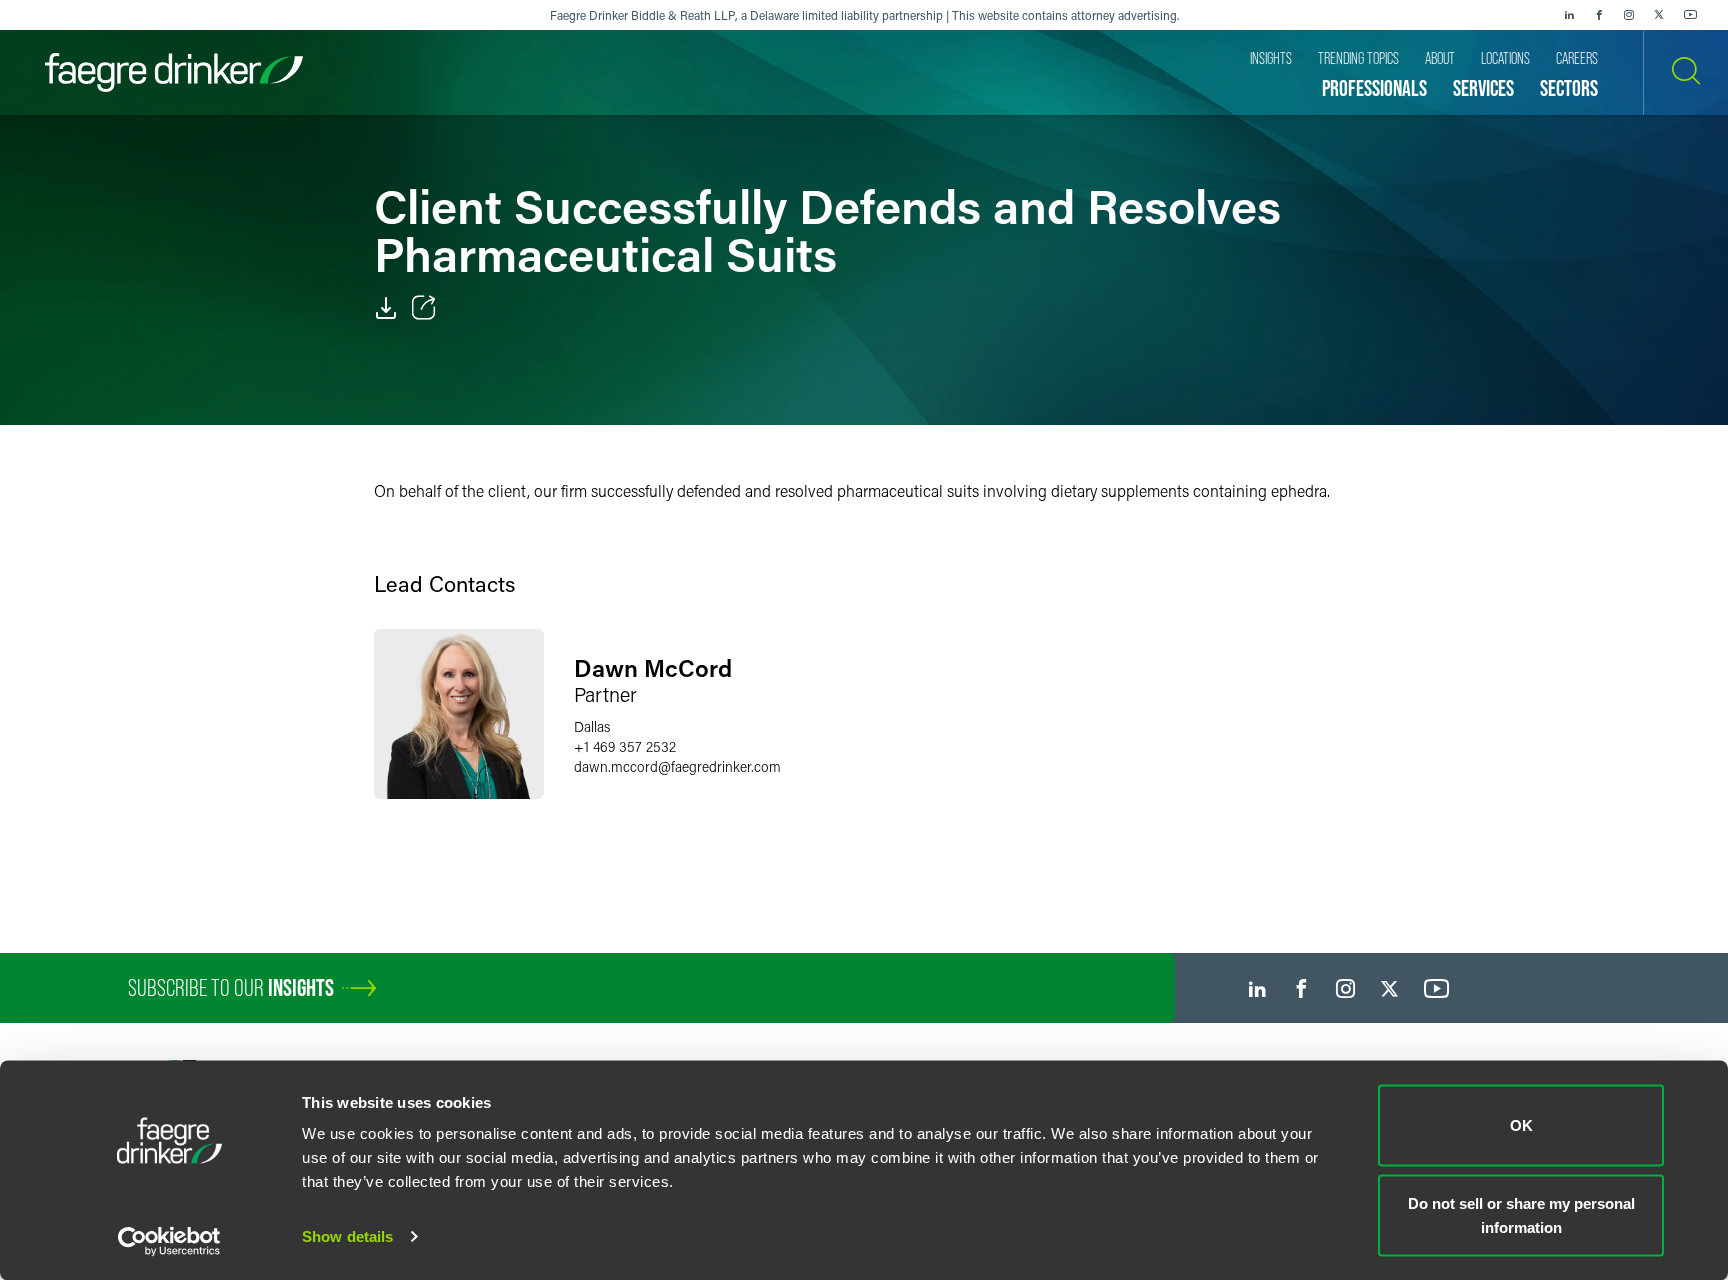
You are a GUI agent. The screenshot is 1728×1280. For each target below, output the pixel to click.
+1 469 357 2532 (625, 746)
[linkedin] (1569, 15)
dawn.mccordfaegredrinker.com (677, 766)
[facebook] (1599, 15)
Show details (347, 1236)
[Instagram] (1629, 15)
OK (1521, 1125)
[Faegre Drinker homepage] (174, 72)
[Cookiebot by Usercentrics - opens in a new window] (169, 1241)
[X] (1659, 15)
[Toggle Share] (424, 308)
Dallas (592, 726)
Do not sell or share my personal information (1521, 1214)
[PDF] (386, 308)
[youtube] (1691, 15)
